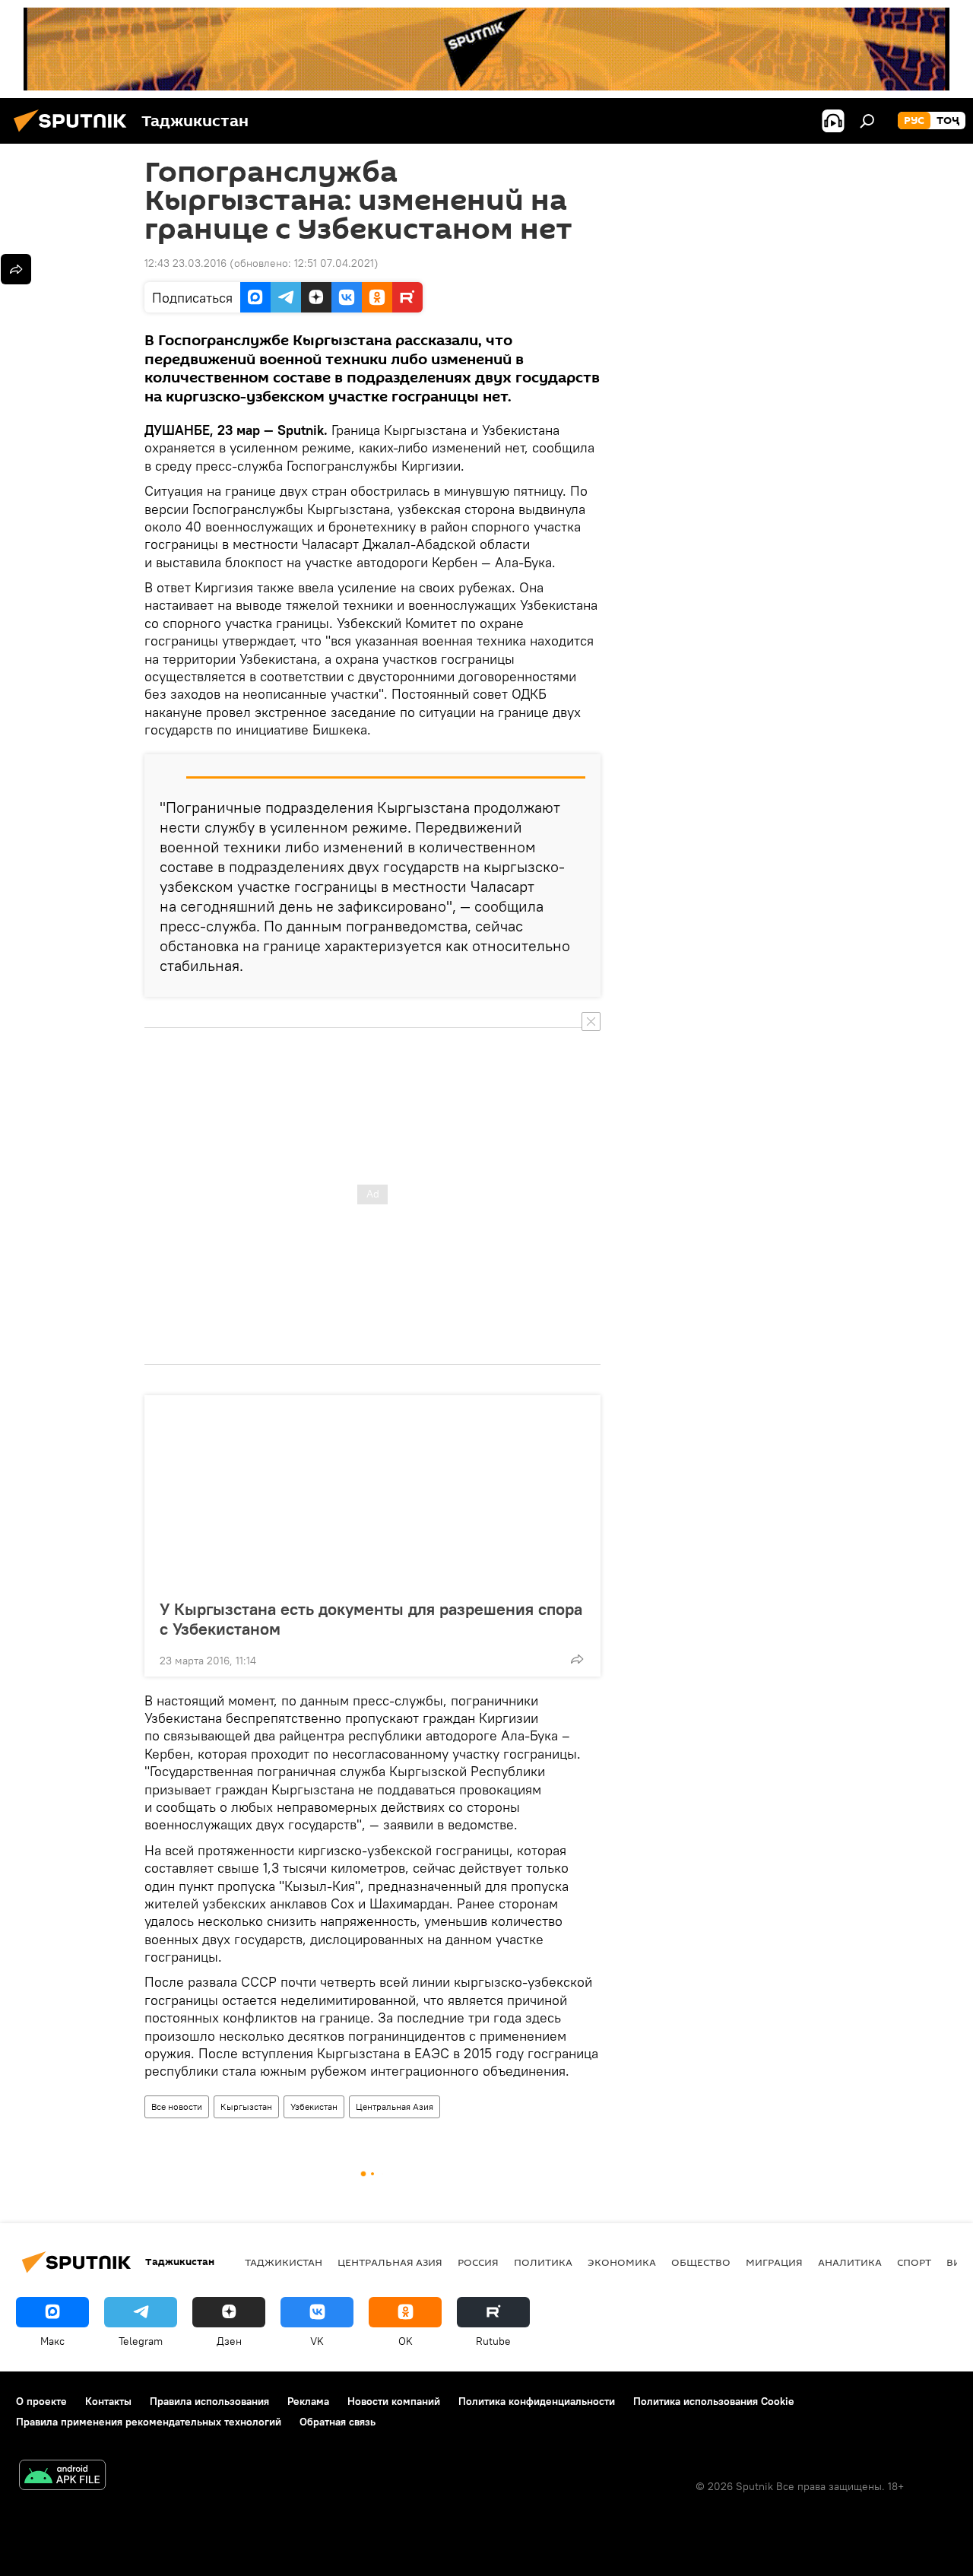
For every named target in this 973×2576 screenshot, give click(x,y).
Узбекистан (314, 2106)
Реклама (308, 2401)
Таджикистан (284, 2262)
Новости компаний (394, 2401)
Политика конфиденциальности (537, 2401)
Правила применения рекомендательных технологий (149, 2422)
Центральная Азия (395, 2106)
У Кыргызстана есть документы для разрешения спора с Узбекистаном (371, 1619)
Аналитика (850, 2262)
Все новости (177, 2106)
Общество (701, 2262)
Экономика (622, 2262)
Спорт (914, 2262)
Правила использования (209, 2401)
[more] (577, 1659)
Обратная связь (338, 2422)
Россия (478, 2262)
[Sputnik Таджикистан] (74, 134)
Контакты (108, 2401)
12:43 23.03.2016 (185, 263)
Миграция (774, 2262)
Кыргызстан (246, 2106)
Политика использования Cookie (714, 2401)
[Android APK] (62, 2477)
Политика (543, 2262)
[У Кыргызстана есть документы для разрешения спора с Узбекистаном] (372, 1493)
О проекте (41, 2401)
